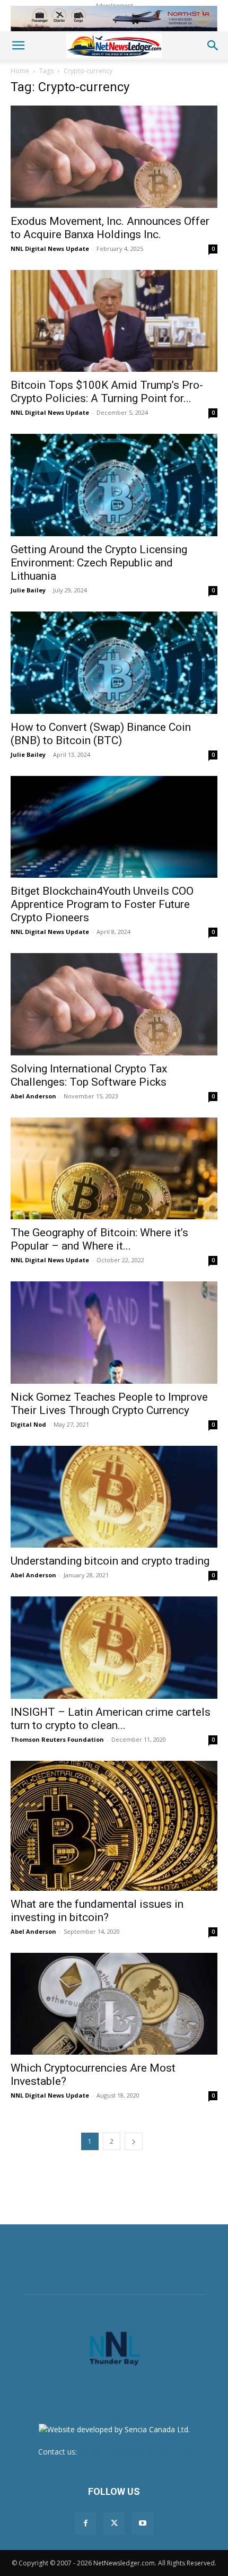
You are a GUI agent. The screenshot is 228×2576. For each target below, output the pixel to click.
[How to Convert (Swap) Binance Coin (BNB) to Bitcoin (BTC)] (114, 663)
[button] (18, 46)
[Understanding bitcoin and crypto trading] (114, 1497)
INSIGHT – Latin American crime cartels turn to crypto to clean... (111, 1719)
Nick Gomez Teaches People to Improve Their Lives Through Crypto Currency (109, 1404)
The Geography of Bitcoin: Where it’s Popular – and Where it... (99, 1239)
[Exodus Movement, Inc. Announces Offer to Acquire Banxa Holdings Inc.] (114, 157)
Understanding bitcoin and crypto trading (110, 1561)
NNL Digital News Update (50, 248)
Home (20, 71)
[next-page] (134, 2141)
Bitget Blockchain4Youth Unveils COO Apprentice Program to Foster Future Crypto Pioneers (102, 904)
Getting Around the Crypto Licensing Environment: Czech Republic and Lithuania (99, 563)
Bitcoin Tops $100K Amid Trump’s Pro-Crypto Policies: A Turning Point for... (107, 392)
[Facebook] (85, 2523)
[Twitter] (114, 2523)
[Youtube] (143, 2523)
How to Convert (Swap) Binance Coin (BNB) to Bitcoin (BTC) (101, 734)
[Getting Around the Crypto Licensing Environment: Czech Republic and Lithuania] (114, 485)
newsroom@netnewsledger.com (135, 2452)
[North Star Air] (114, 19)
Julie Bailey (28, 590)
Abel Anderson (33, 1096)
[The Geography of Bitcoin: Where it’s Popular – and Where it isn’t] (114, 1169)
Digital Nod (28, 1424)
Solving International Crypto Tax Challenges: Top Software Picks (89, 1075)
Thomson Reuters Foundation (57, 1739)
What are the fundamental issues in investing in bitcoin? (97, 1911)
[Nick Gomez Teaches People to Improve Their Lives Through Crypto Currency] (114, 1333)
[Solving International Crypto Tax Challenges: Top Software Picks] (114, 1004)
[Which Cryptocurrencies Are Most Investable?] (114, 2004)
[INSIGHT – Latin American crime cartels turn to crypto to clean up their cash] (114, 1648)
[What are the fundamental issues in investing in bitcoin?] (114, 1826)
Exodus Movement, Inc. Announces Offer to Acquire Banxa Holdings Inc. (110, 228)
